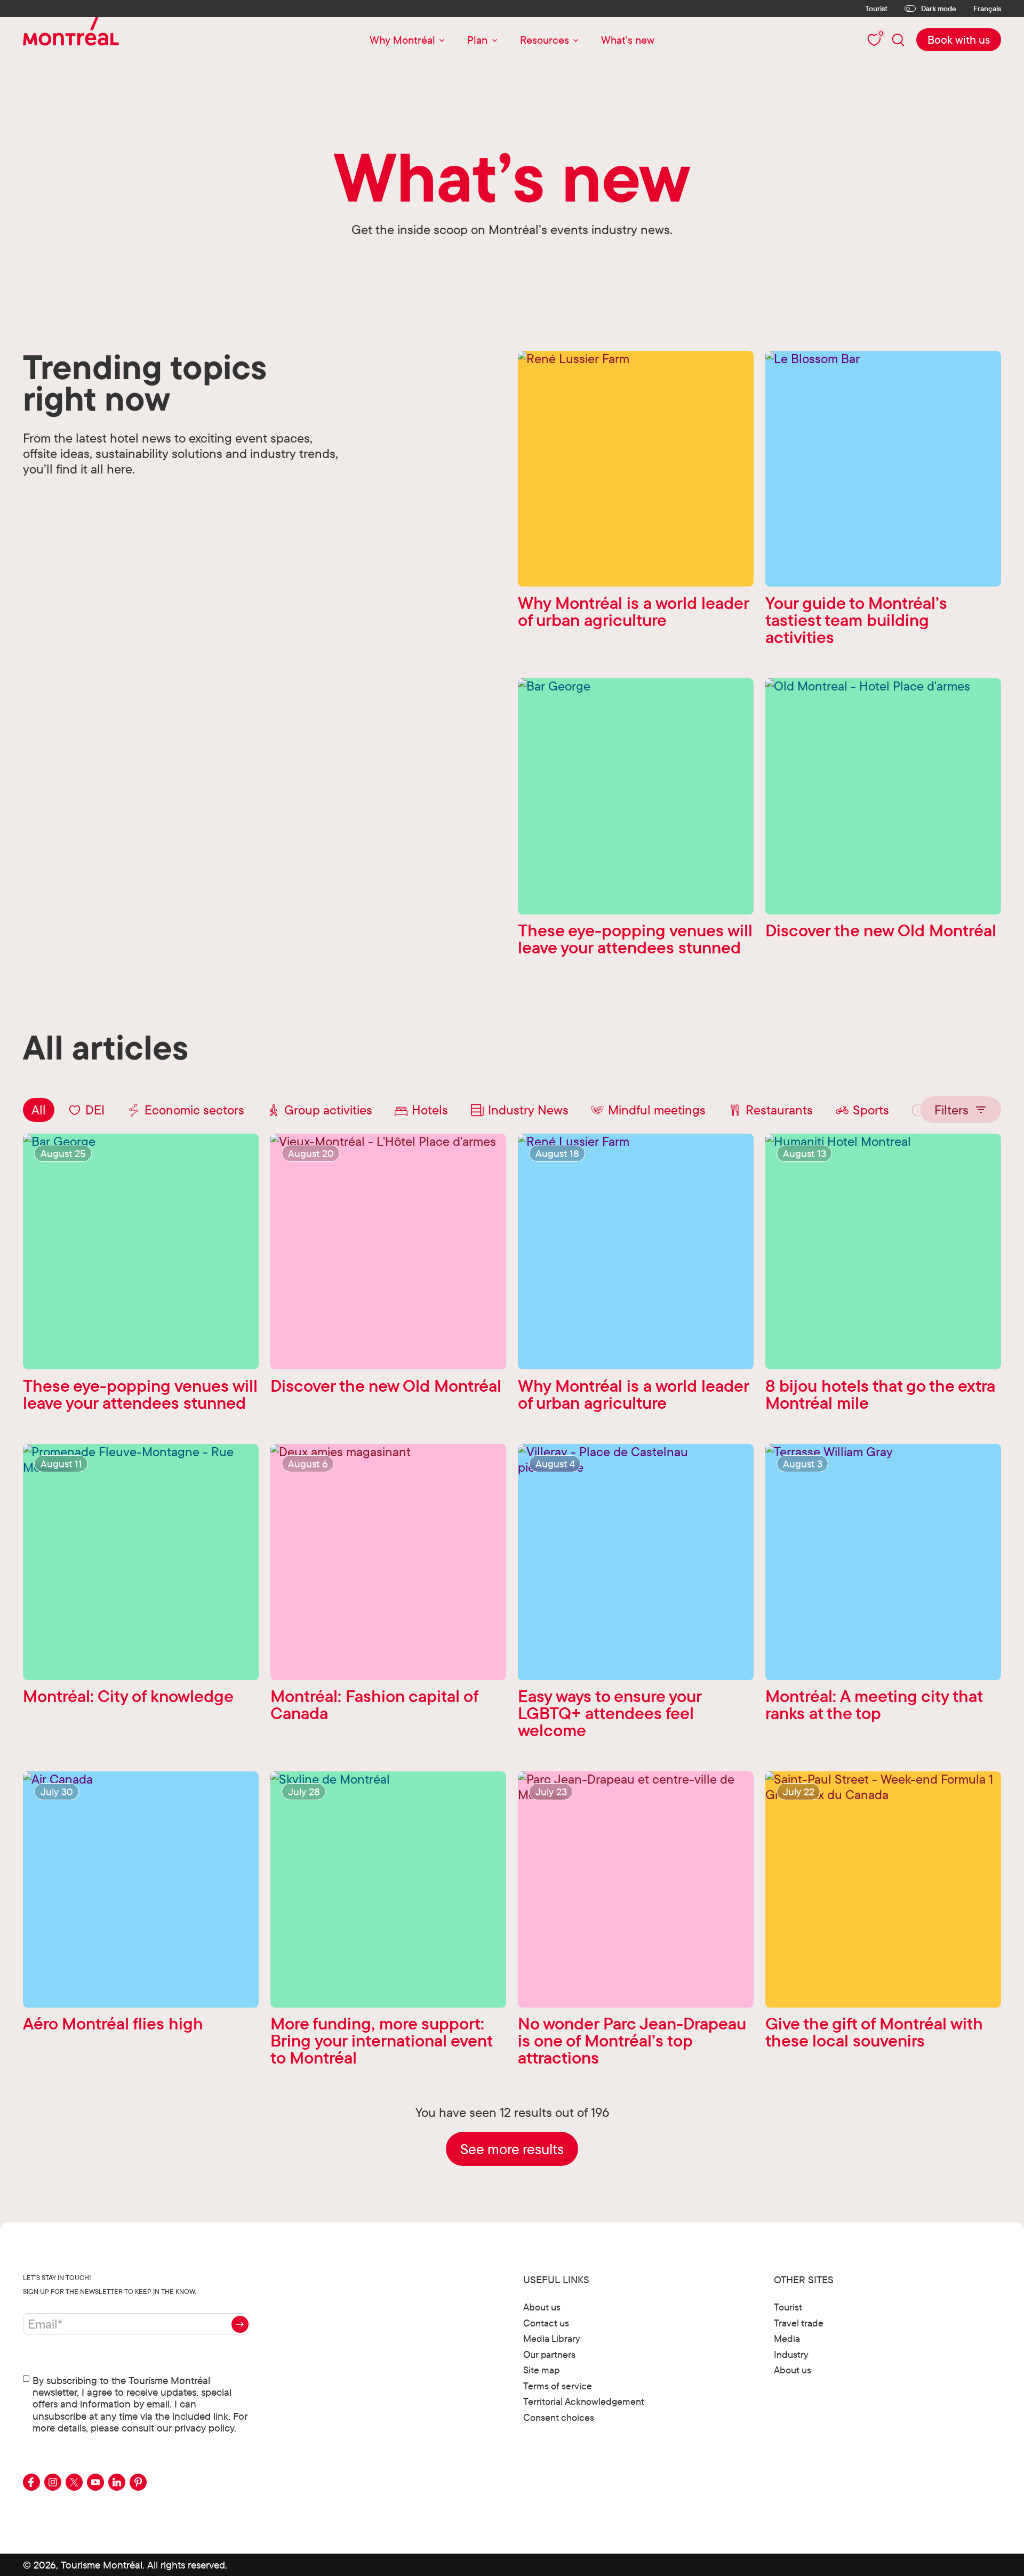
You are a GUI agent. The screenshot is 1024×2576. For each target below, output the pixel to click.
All (39, 1110)
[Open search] (898, 40)
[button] (961, 1109)
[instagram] (53, 2482)
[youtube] (95, 2482)
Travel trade (799, 2323)
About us (542, 2307)
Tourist (876, 9)
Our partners (549, 2354)
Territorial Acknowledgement (584, 2401)
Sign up (240, 2324)
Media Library (552, 2338)
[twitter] (74, 2482)
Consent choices (559, 2417)
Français (987, 9)
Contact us (546, 2323)
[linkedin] (117, 2482)
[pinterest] (138, 2482)
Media (787, 2338)
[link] (959, 40)
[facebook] (31, 2482)
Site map (541, 2370)
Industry (791, 2354)
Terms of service (558, 2386)
